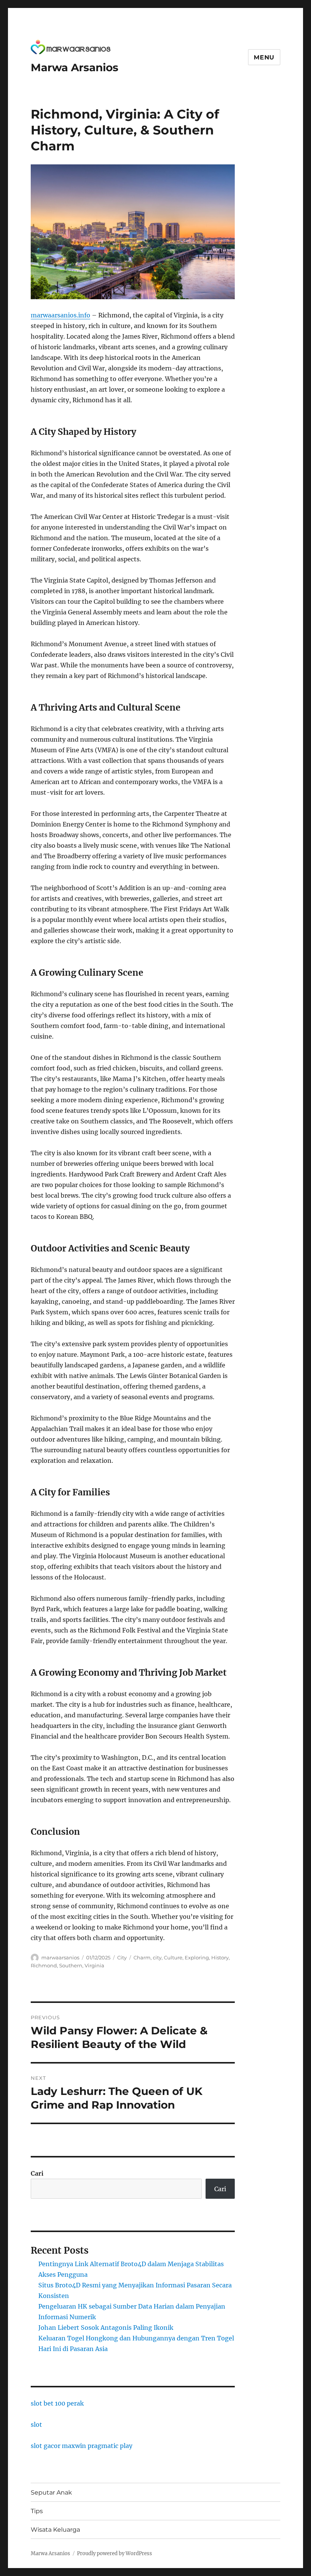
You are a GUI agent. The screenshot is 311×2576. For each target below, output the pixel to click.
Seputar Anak (51, 2492)
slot (36, 2424)
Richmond (44, 1965)
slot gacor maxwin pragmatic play (82, 2446)
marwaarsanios (60, 1957)
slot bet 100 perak (57, 2403)
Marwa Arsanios (75, 67)
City (122, 1957)
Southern (71, 1965)
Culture (173, 1957)
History (220, 1957)
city (157, 1957)
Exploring (197, 1957)
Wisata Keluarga (55, 2530)
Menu (264, 57)
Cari (37, 2173)
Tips (37, 2511)
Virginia (94, 1965)
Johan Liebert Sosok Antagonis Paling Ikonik (106, 2328)
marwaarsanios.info (60, 315)
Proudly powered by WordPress (115, 2553)
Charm (142, 1957)
